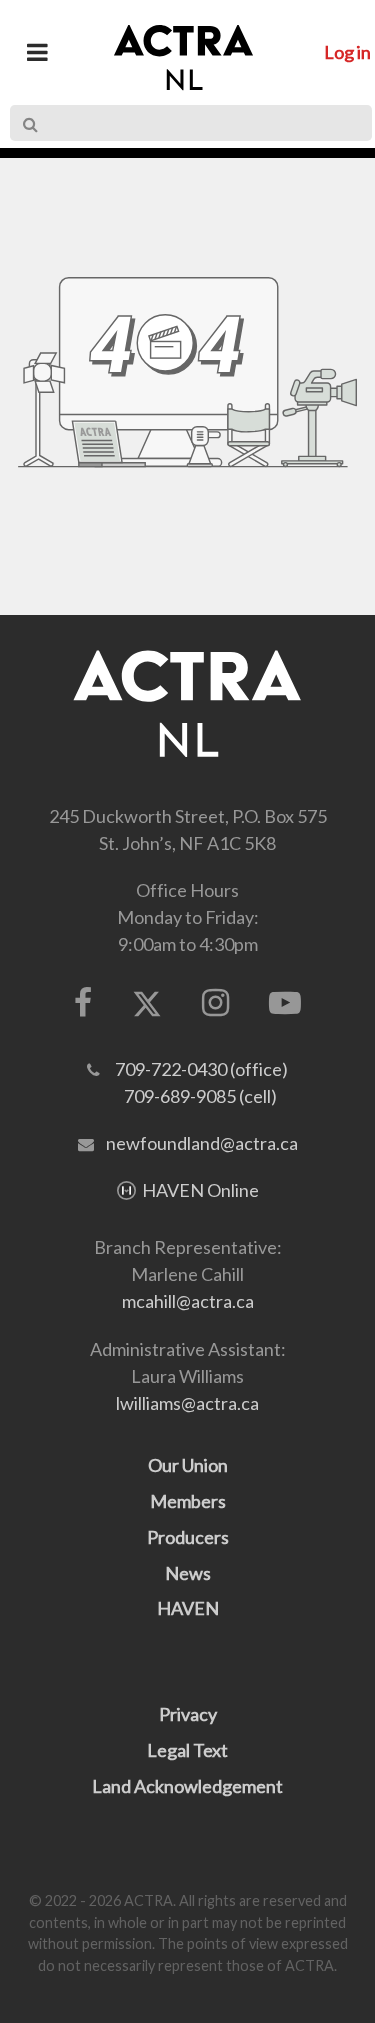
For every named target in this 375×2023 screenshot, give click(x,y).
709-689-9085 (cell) (200, 1096)
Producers (188, 1537)
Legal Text (187, 1750)
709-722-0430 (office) (201, 1069)
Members (188, 1501)
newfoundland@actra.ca (202, 1143)
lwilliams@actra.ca (187, 1403)
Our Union (188, 1465)
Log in (347, 52)
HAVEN (188, 1608)
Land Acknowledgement (187, 1786)
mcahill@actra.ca (188, 1301)
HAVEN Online (200, 1190)
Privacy (188, 1714)
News (188, 1573)
